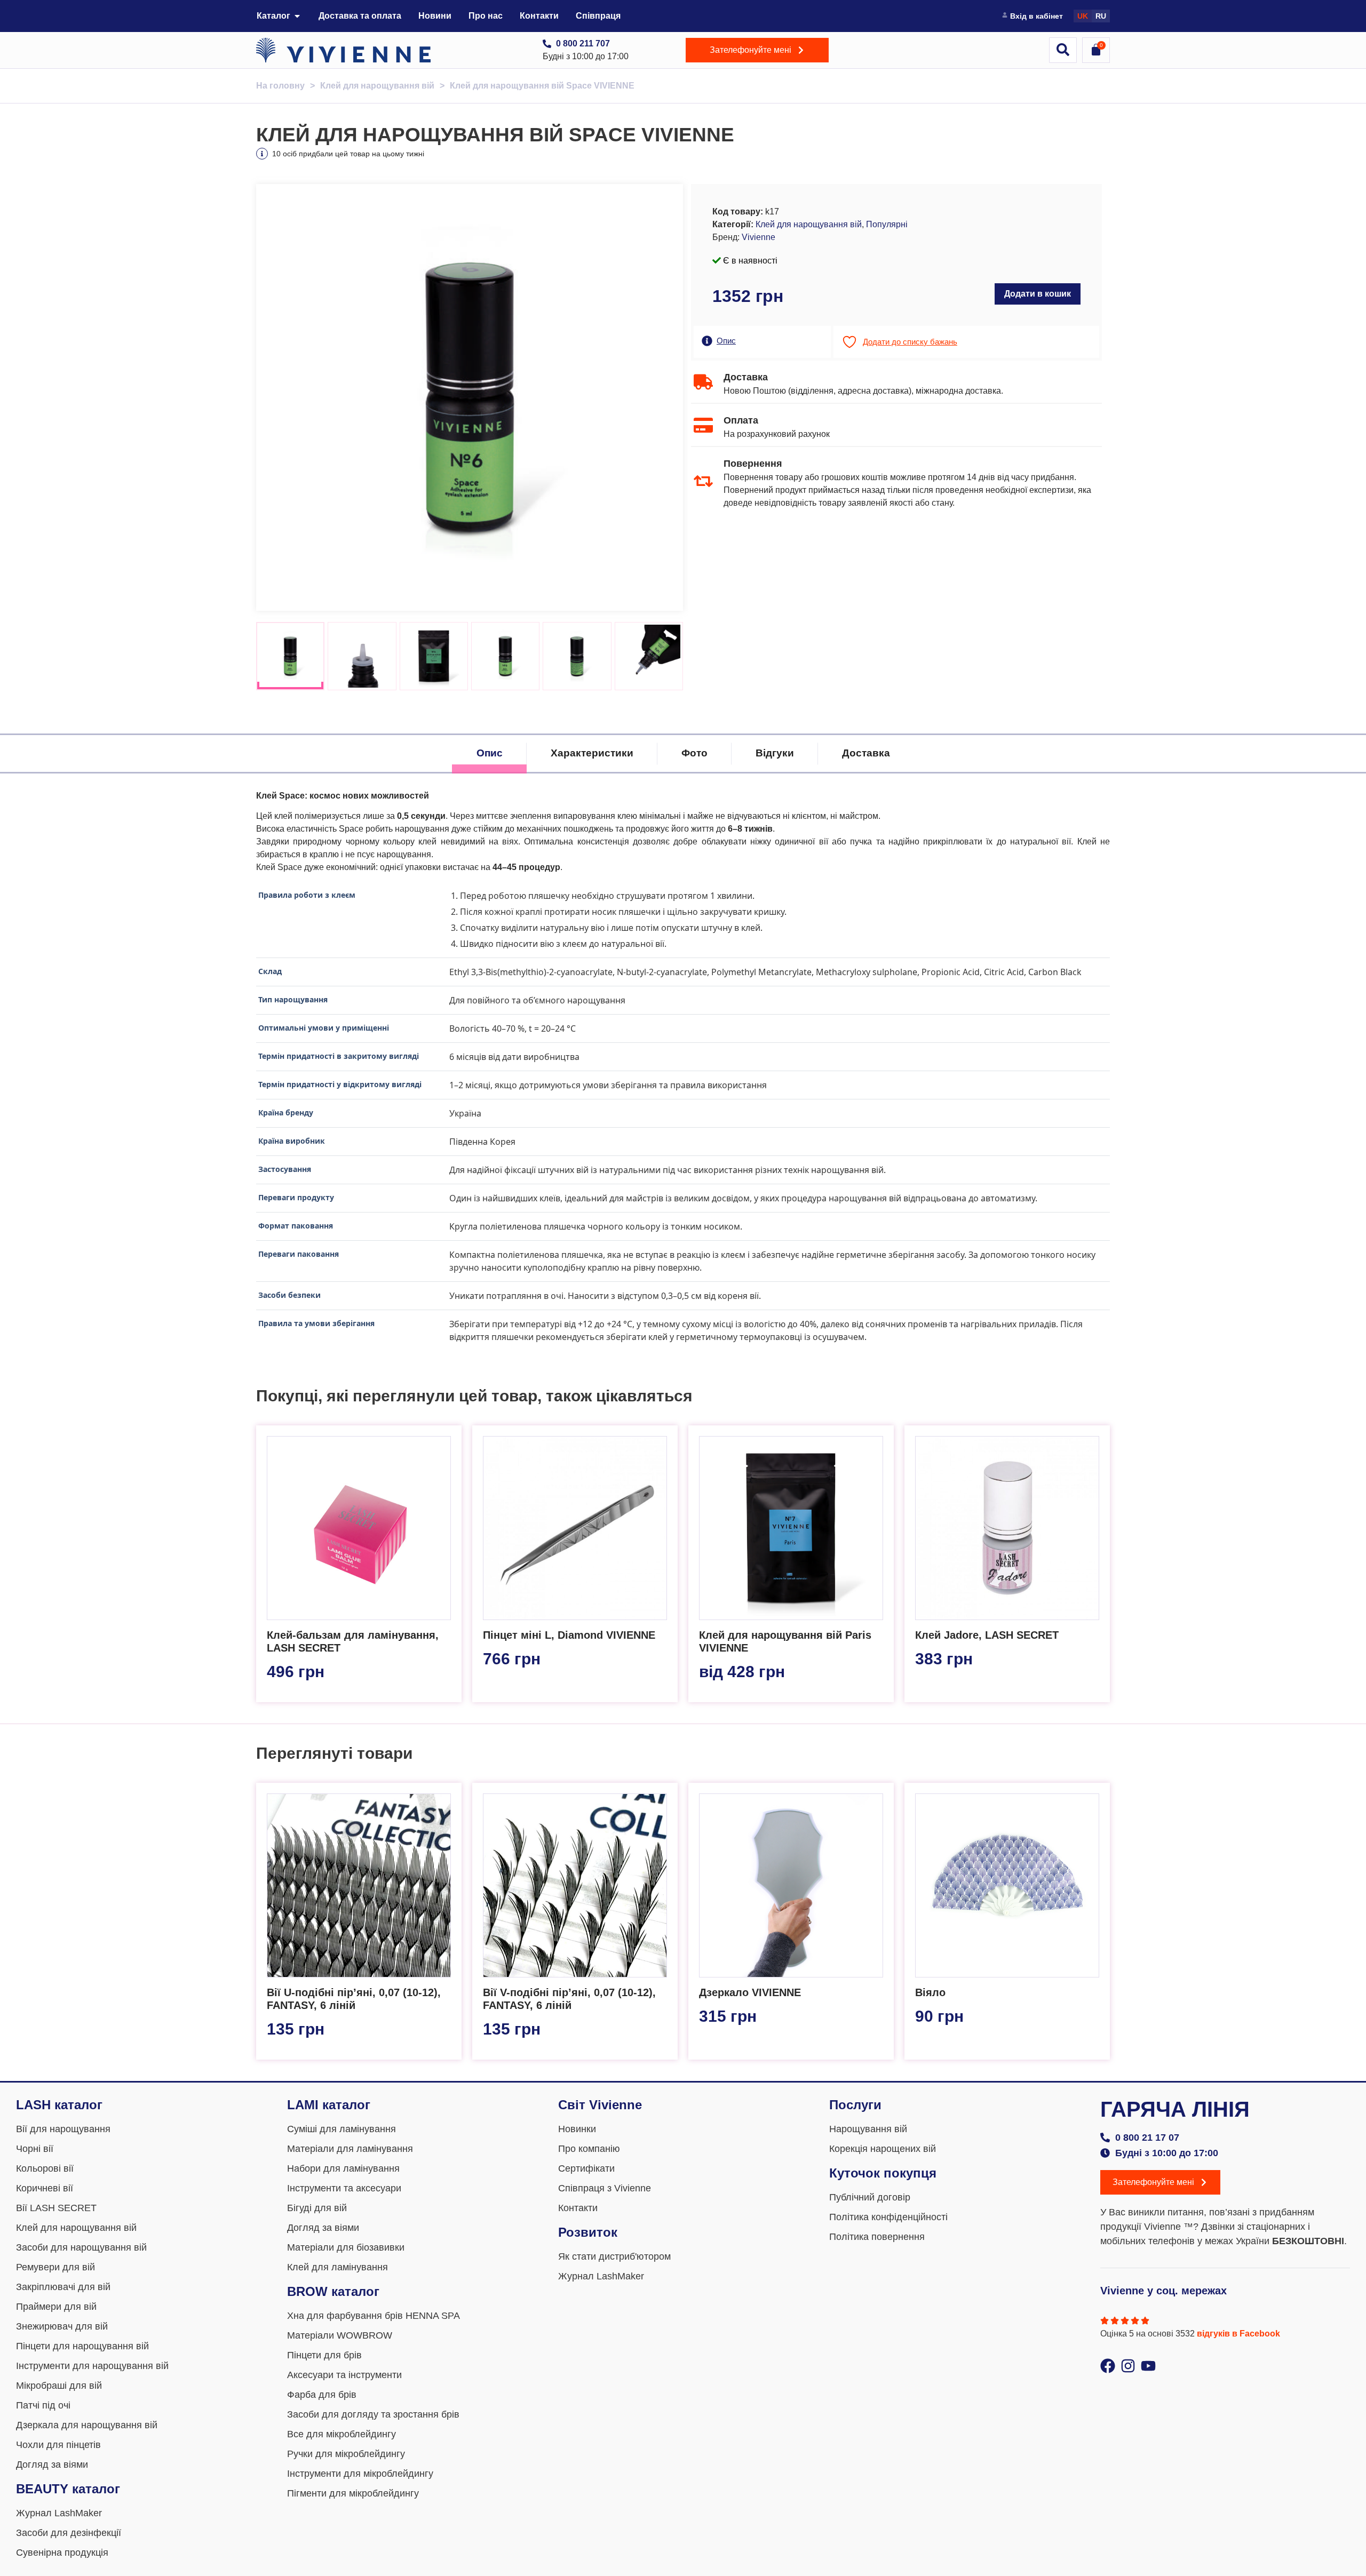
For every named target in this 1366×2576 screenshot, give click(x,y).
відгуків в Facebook (1238, 2334)
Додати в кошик (1038, 294)
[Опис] (707, 341)
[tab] (490, 753)
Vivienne (759, 237)
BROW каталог (333, 2291)
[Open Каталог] (297, 16)
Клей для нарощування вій (377, 86)
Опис (726, 341)
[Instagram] (1128, 2366)
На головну (280, 86)
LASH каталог (59, 2105)
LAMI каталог (329, 2105)
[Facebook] (1108, 2366)
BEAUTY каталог (68, 2489)
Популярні (887, 224)
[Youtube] (1148, 2366)
